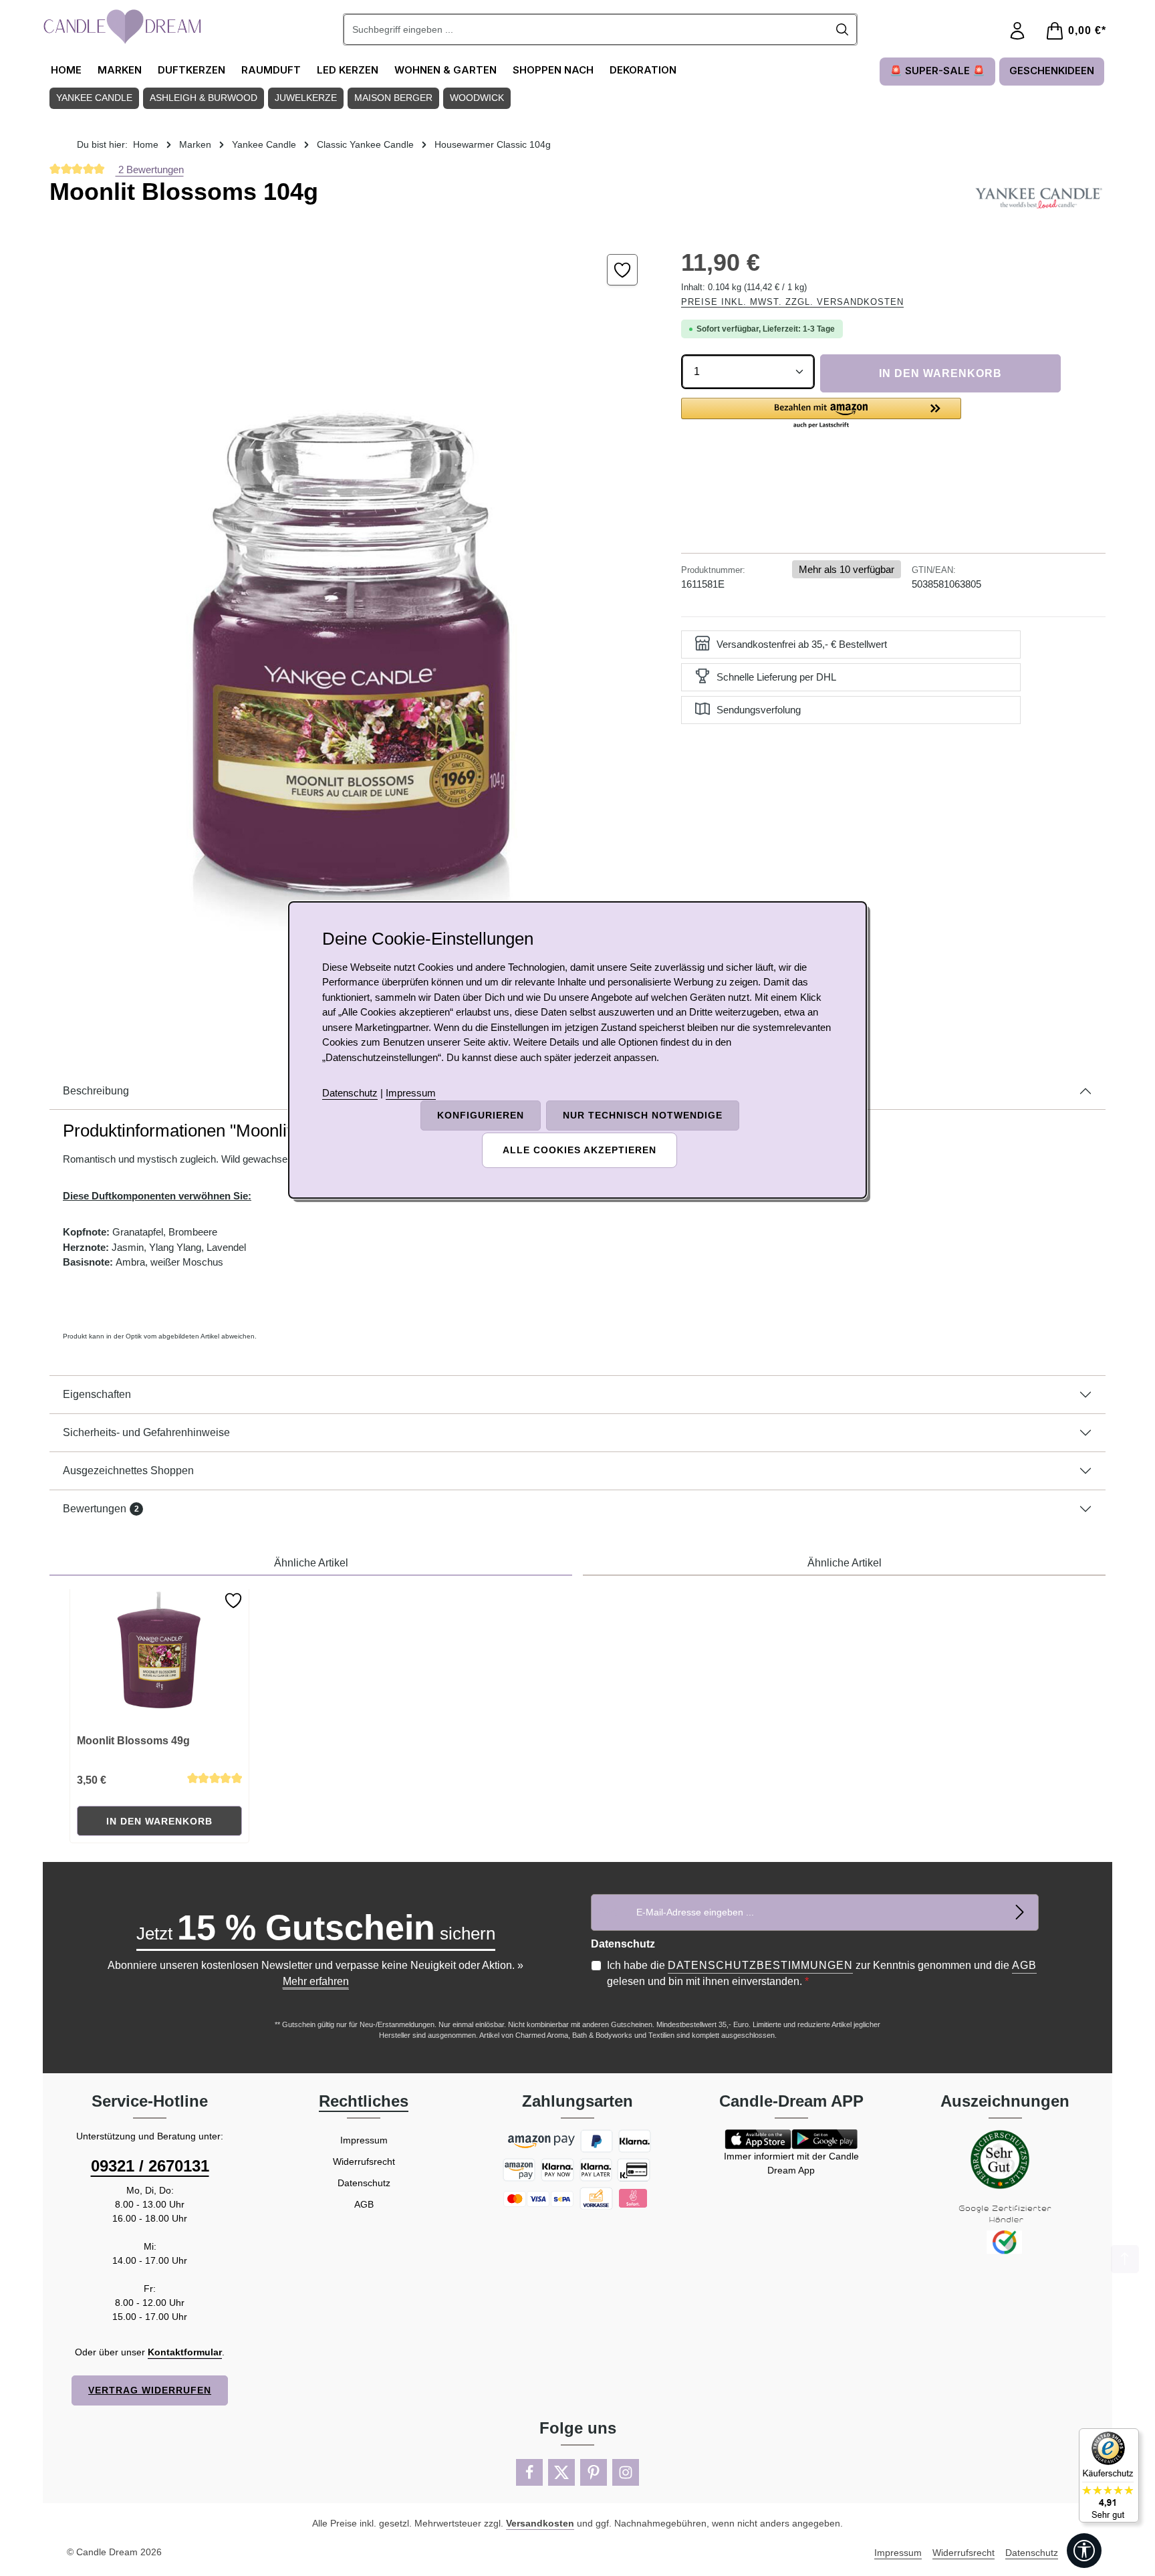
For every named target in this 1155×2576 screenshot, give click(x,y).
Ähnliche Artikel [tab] (311, 1563)
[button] (821, 414)
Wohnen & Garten (445, 70)
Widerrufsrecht (364, 2161)
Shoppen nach (553, 70)
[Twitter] (561, 2472)
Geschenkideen (1052, 71)
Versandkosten (540, 2523)
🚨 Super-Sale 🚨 (937, 71)
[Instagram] (626, 2472)
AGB (1024, 1965)
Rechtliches (364, 2101)
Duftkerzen (191, 70)
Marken (120, 70)
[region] (352, 628)
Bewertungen (101, 1509)
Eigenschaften (97, 1394)
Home (66, 70)
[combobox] (586, 29)
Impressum (364, 2140)
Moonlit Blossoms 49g (133, 1741)
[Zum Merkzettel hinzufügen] (623, 270)
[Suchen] (843, 29)
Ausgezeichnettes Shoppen (128, 1471)
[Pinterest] (594, 2472)
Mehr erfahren (316, 1981)
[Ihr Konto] (1017, 31)
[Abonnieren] (1020, 1912)
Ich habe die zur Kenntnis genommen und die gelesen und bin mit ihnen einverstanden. (822, 1973)
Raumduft (271, 70)
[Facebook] (529, 2472)
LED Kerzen (348, 70)
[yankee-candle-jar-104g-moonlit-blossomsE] (352, 628)
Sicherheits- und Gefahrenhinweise (146, 1432)
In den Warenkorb (940, 373)
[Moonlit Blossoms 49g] (160, 1657)
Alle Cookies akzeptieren (580, 1150)
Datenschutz (364, 2183)
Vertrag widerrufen (150, 2390)
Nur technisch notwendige (643, 1115)
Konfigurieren (481, 1115)
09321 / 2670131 (150, 2166)
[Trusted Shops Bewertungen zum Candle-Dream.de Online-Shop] (1109, 2475)
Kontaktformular (185, 2352)
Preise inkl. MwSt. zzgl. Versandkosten (792, 302)
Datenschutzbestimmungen (760, 1965)
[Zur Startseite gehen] (123, 27)
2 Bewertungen (150, 169)
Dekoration (643, 70)
